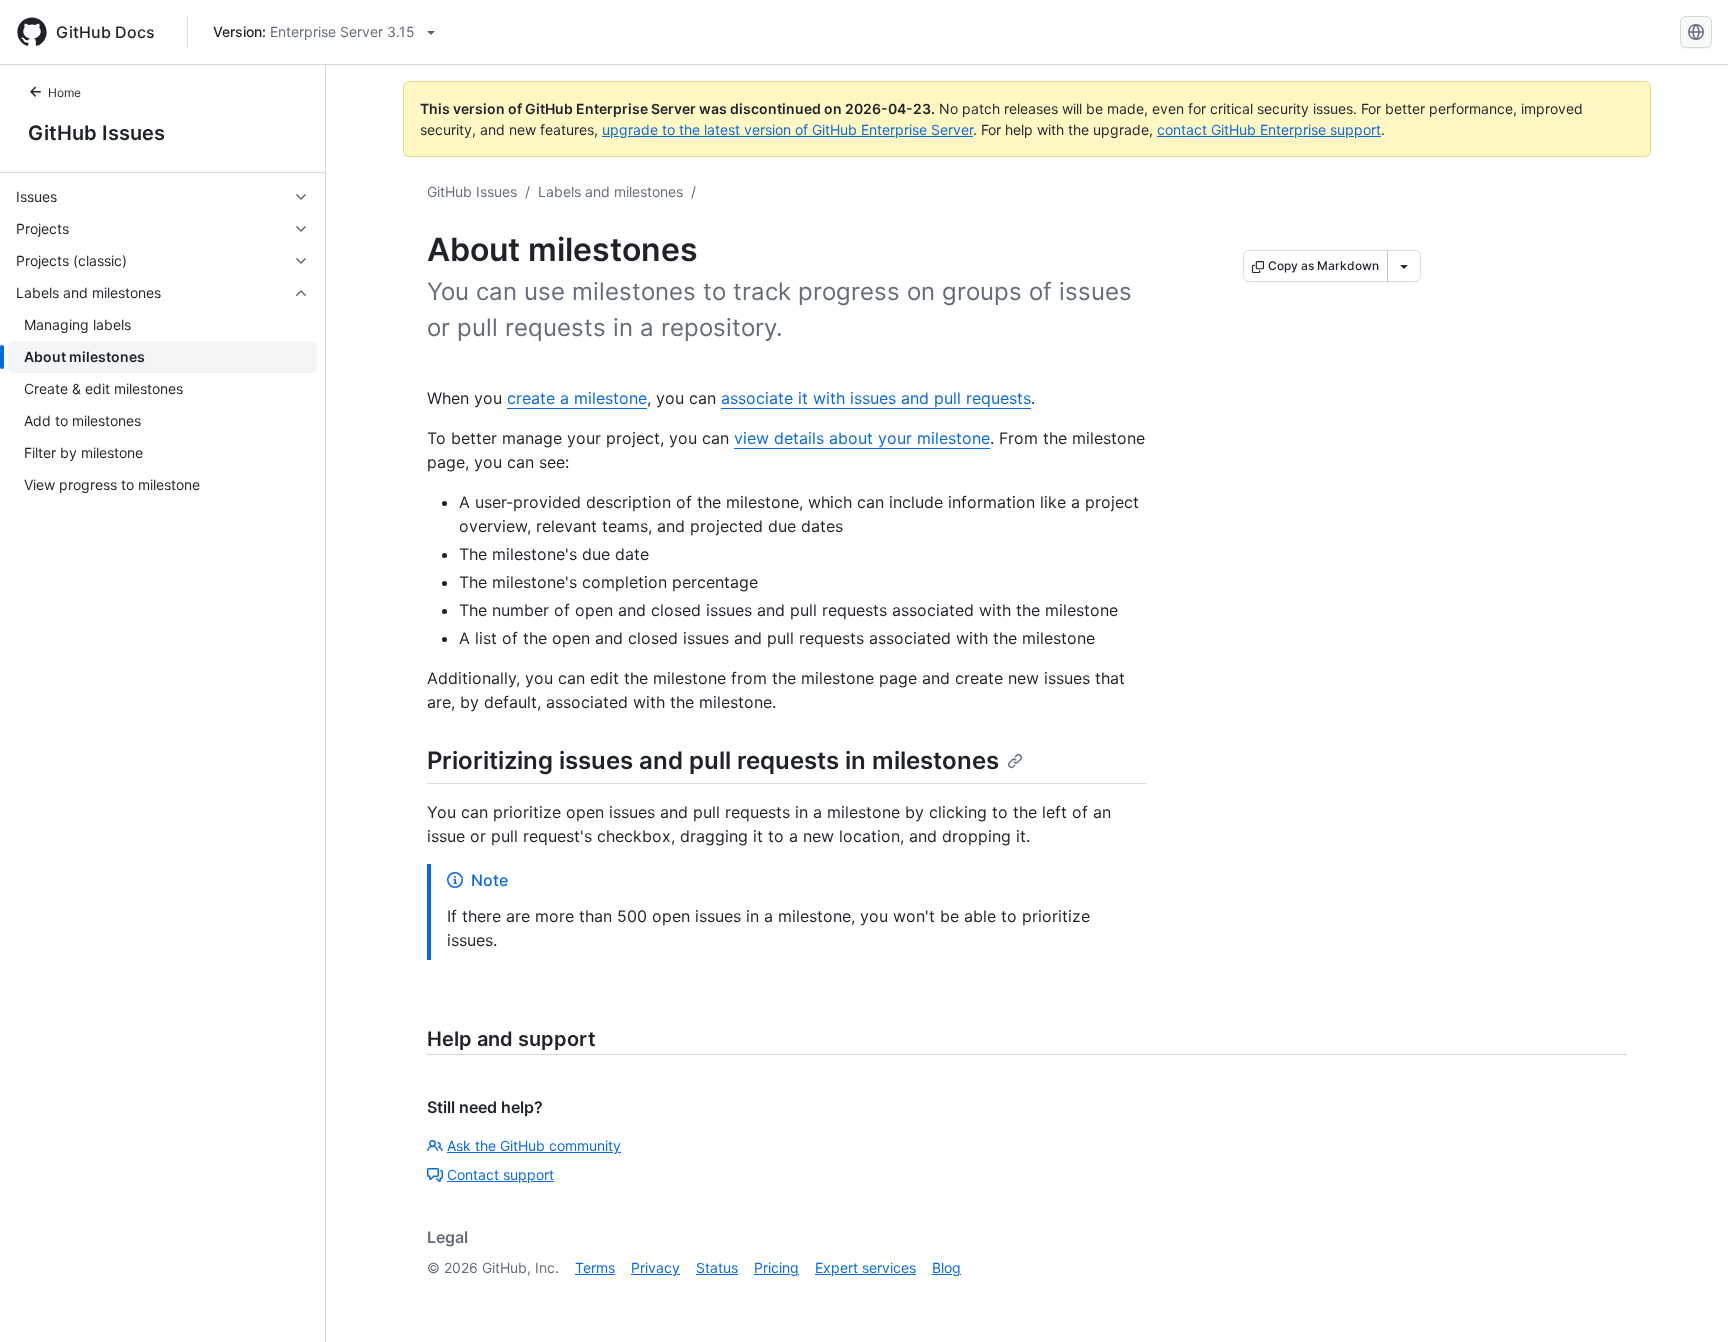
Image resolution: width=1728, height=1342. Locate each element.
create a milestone (577, 398)
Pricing (776, 1267)
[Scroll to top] (1684, 1298)
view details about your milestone (862, 438)
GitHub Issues (96, 133)
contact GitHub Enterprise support (1269, 129)
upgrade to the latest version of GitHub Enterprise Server (787, 129)
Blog (946, 1267)
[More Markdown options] (1404, 266)
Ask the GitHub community (534, 1145)
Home (64, 92)
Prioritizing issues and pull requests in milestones (713, 760)
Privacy (655, 1267)
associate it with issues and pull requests (876, 398)
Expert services (865, 1267)
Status (717, 1267)
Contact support (500, 1174)
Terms (595, 1267)
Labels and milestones (610, 191)
